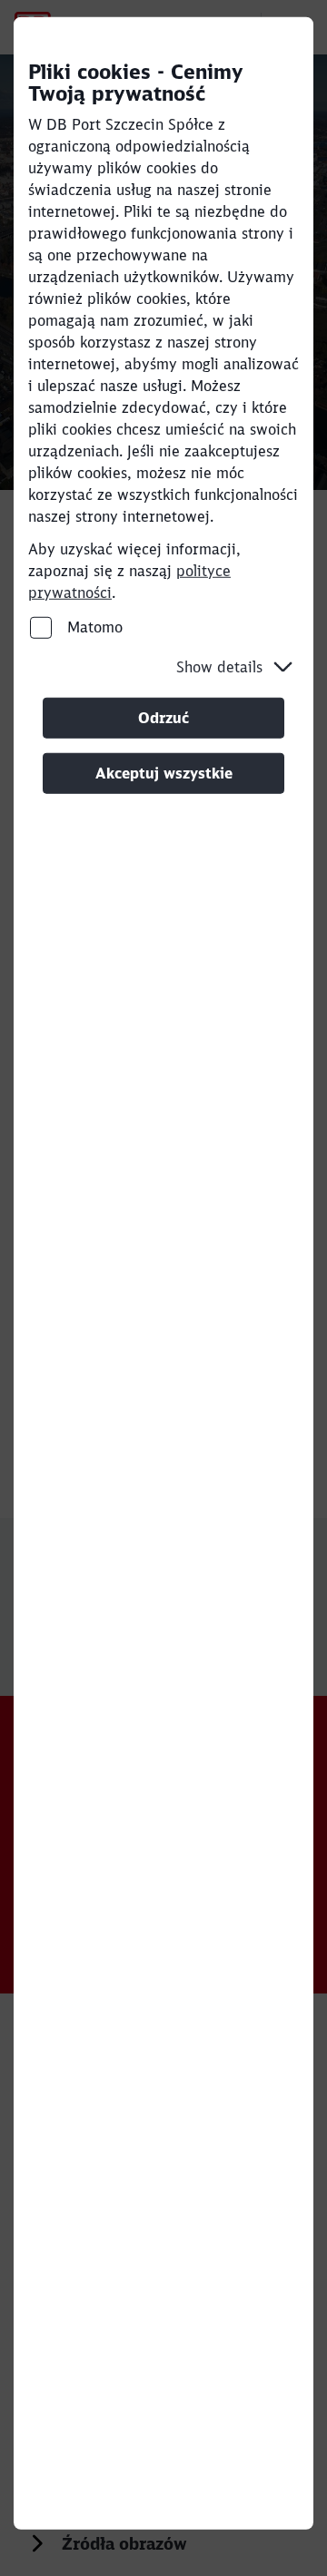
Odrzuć (163, 718)
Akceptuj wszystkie (164, 773)
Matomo (93, 627)
